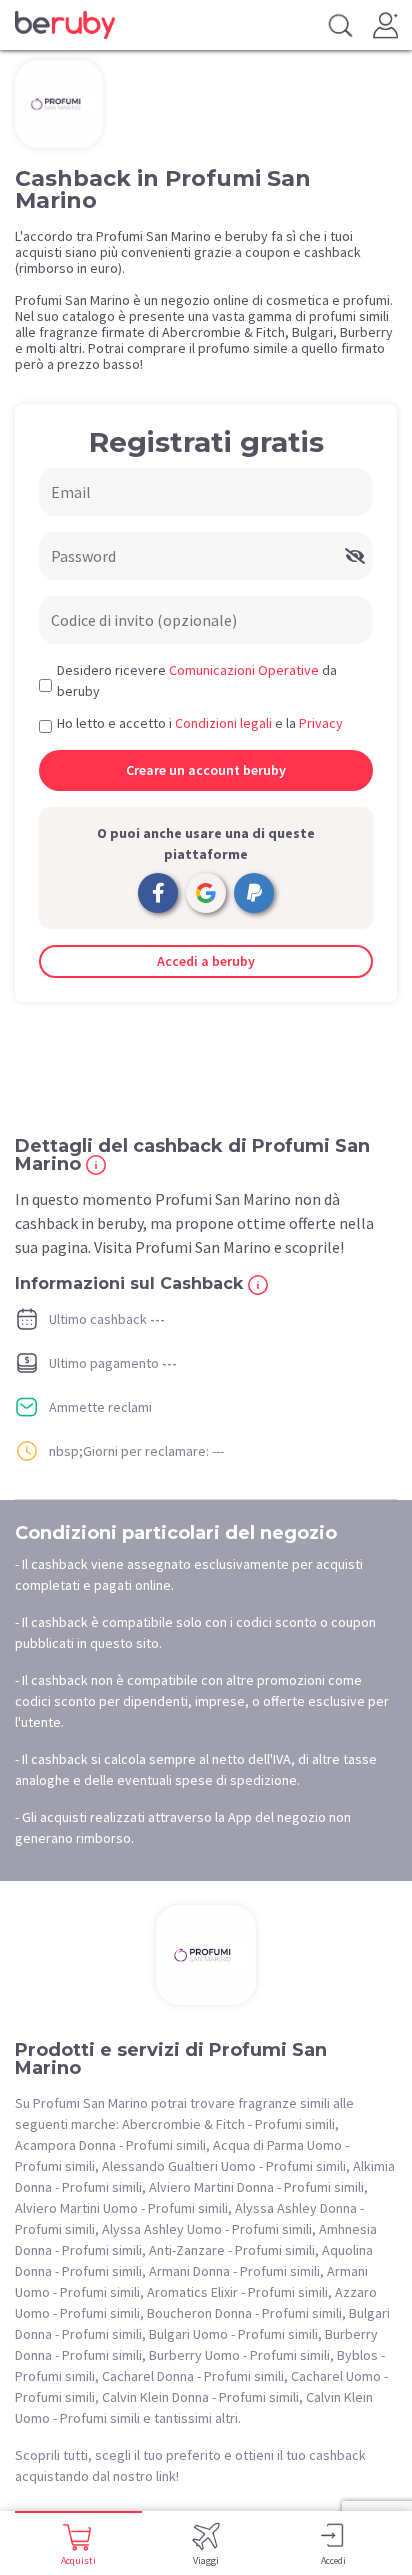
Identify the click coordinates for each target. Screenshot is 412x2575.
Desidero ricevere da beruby (197, 680)
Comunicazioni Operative (244, 670)
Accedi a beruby (206, 961)
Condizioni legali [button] (223, 723)
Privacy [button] (321, 723)
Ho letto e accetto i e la (200, 723)
